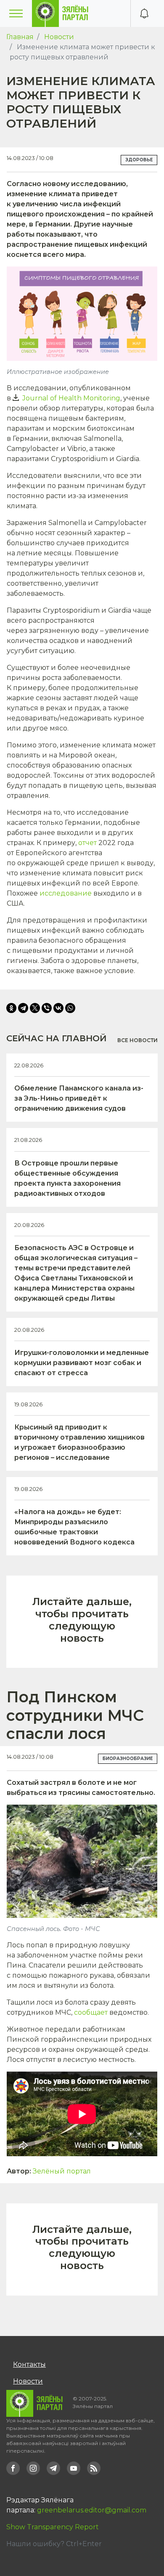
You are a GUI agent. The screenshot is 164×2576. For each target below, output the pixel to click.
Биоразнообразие (128, 1759)
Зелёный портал (62, 2171)
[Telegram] (23, 1008)
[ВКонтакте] (58, 1008)
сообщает (91, 2012)
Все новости (138, 1040)
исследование (66, 893)
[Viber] (47, 1008)
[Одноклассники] (11, 1008)
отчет (87, 843)
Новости (59, 37)
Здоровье (139, 160)
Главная (20, 37)
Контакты (29, 2364)
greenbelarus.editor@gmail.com (92, 2510)
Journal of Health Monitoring (71, 398)
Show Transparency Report (53, 2527)
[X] (35, 1008)
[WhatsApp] (70, 1008)
